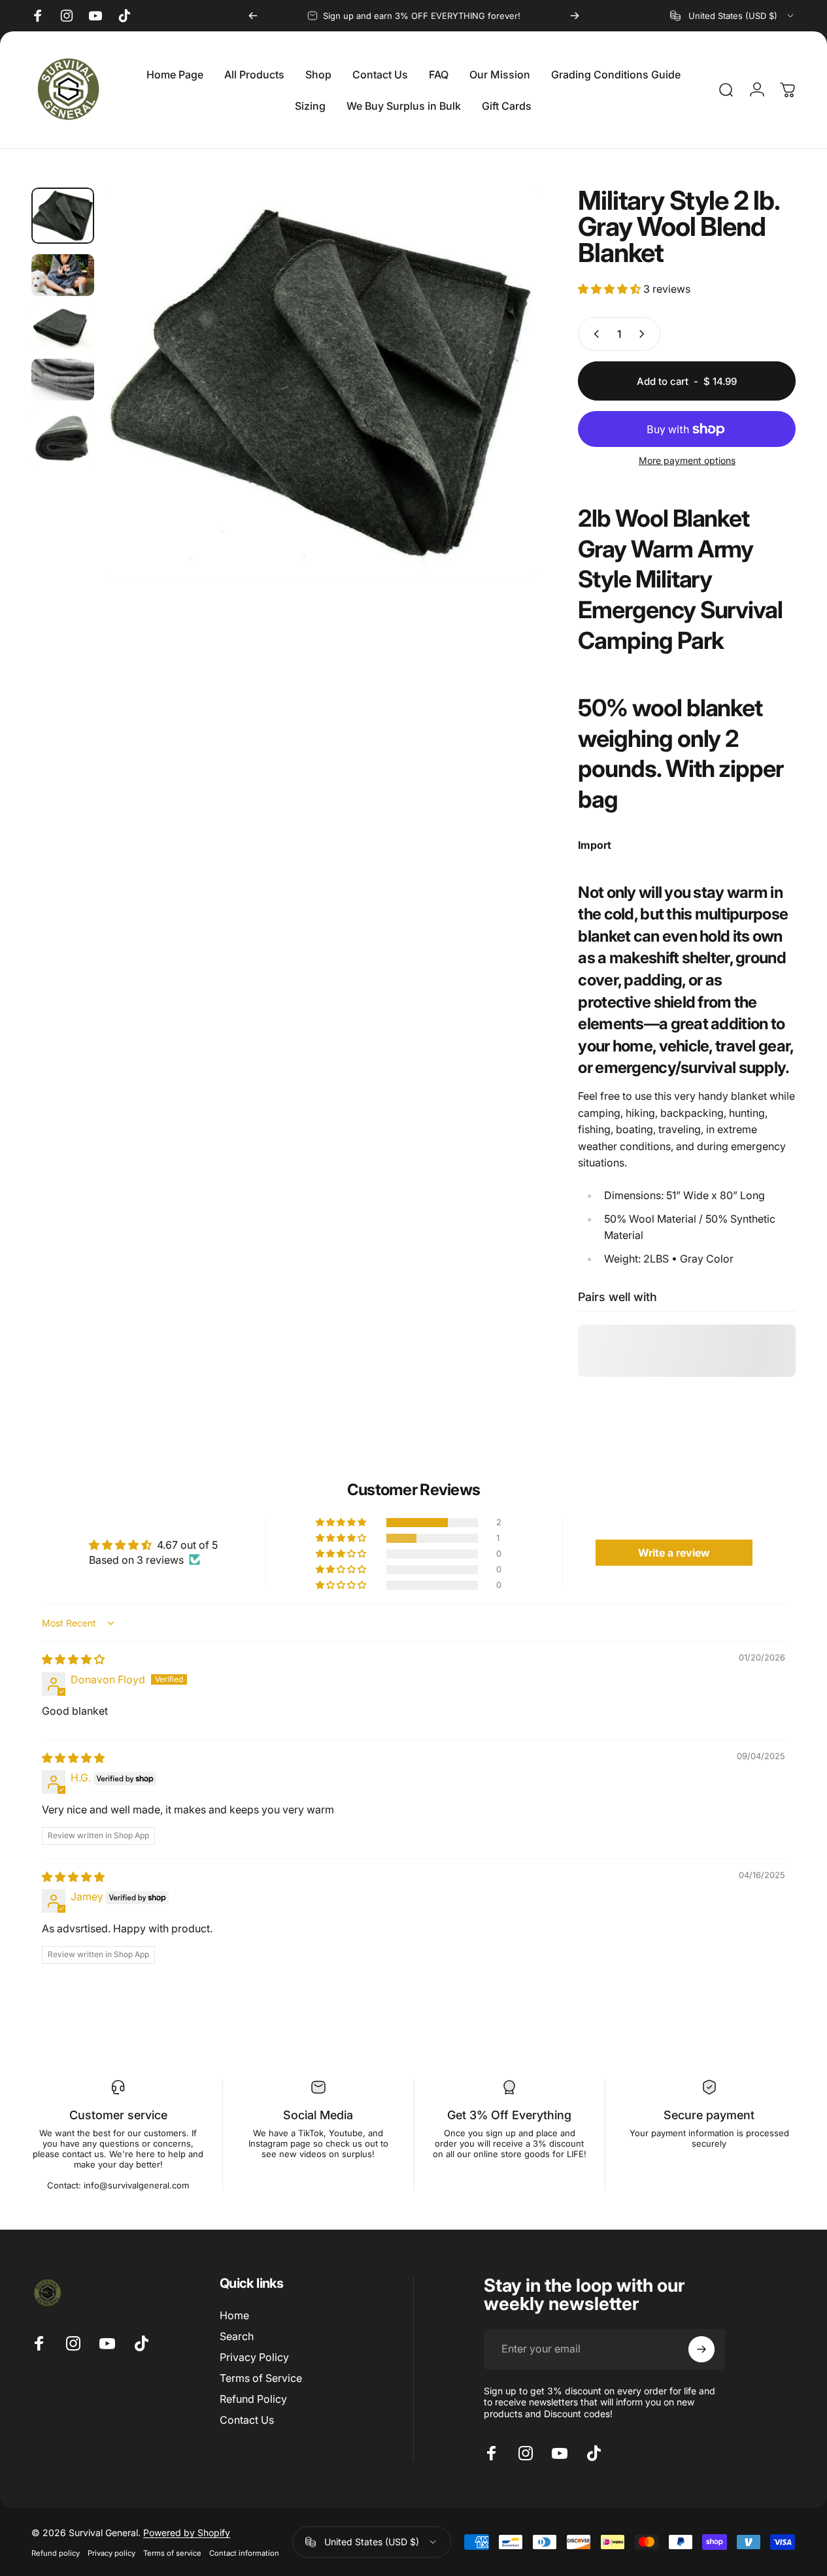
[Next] (575, 16)
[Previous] (253, 16)
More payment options (687, 460)
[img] (73, 1659)
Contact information (244, 2552)
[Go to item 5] (63, 438)
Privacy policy (111, 2552)
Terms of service (172, 2552)
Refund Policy (253, 2399)
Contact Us (247, 2420)
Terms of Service (261, 2378)
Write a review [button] (674, 1553)
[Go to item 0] (63, 216)
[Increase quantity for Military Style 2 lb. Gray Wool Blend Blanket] (645, 334)
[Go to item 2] (63, 275)
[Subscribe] (701, 2349)
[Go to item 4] (63, 380)
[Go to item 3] (63, 327)
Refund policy (56, 2552)
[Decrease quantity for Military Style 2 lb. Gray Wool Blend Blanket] (594, 334)
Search (237, 2336)
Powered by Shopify (187, 2532)
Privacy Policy (254, 2357)
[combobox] (733, 16)
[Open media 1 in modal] (322, 383)
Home (234, 2315)
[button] (611, 289)
